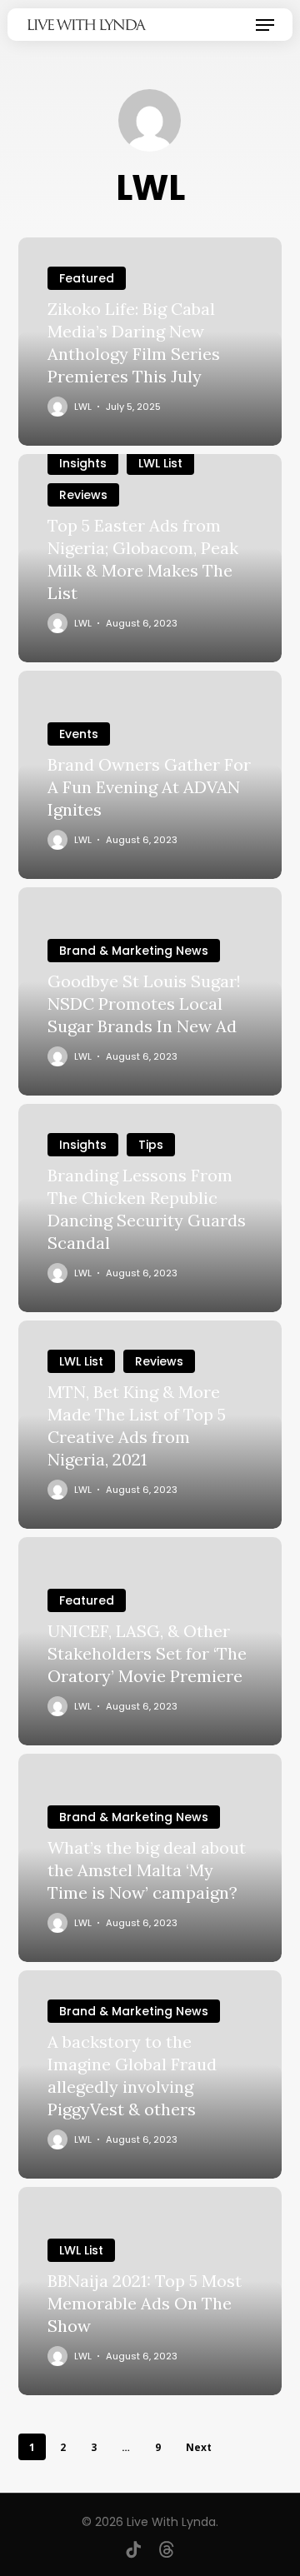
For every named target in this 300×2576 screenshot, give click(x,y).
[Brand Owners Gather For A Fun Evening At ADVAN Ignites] (150, 775)
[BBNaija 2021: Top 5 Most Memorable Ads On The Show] (150, 2291)
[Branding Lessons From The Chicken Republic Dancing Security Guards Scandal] (150, 1208)
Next (199, 2447)
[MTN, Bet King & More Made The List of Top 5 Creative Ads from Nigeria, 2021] (150, 1425)
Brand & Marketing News (134, 951)
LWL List (160, 463)
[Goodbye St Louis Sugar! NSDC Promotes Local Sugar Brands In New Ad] (150, 991)
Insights (83, 463)
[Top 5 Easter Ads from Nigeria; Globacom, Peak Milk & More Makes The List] (150, 558)
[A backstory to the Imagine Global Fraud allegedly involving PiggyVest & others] (150, 2074)
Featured (87, 278)
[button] (265, 25)
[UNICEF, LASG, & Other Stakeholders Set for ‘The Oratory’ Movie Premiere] (150, 1641)
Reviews (83, 495)
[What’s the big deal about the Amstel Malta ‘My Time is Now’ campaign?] (150, 1858)
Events (79, 734)
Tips (151, 1145)
